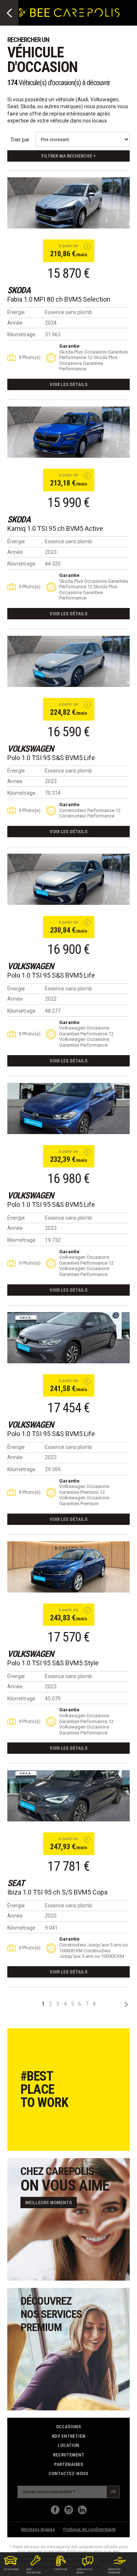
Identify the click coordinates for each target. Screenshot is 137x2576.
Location (68, 2445)
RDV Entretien (69, 2436)
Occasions (68, 2427)
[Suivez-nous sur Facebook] (55, 2510)
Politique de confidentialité (90, 2529)
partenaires (69, 2464)
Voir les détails (69, 384)
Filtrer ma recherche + (68, 156)
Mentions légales (38, 2529)
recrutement (69, 2455)
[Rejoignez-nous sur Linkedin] (82, 2510)
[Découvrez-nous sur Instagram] (69, 2510)
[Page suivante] (126, 2004)
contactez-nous (68, 2473)
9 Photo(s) (30, 357)
